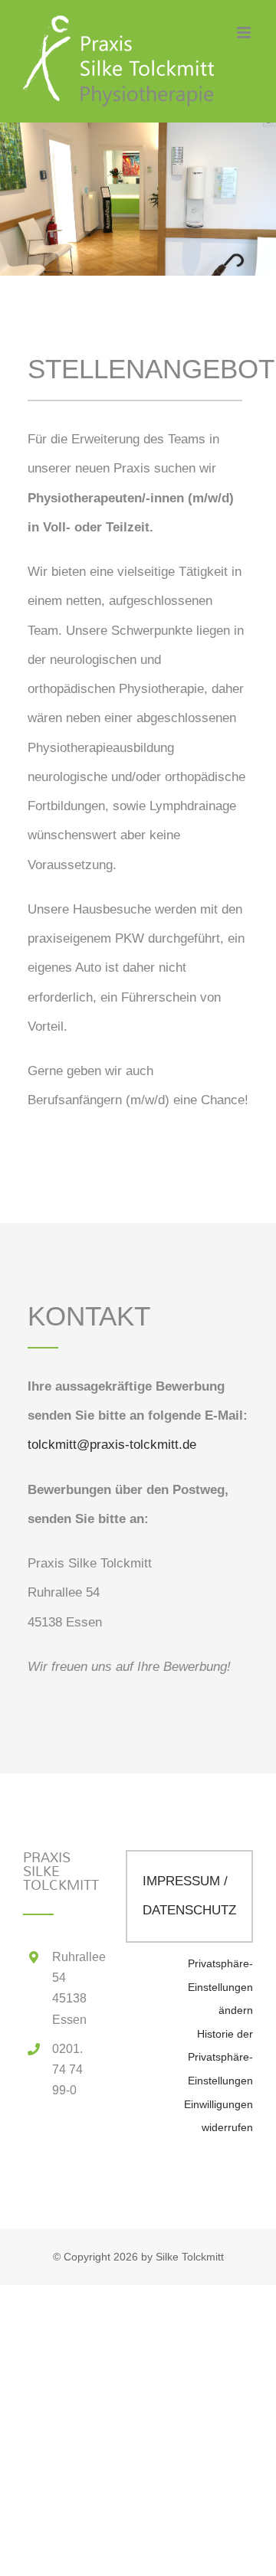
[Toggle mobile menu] (245, 33)
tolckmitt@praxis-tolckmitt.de (112, 1445)
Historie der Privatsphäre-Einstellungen (220, 2058)
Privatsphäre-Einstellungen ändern (220, 1987)
